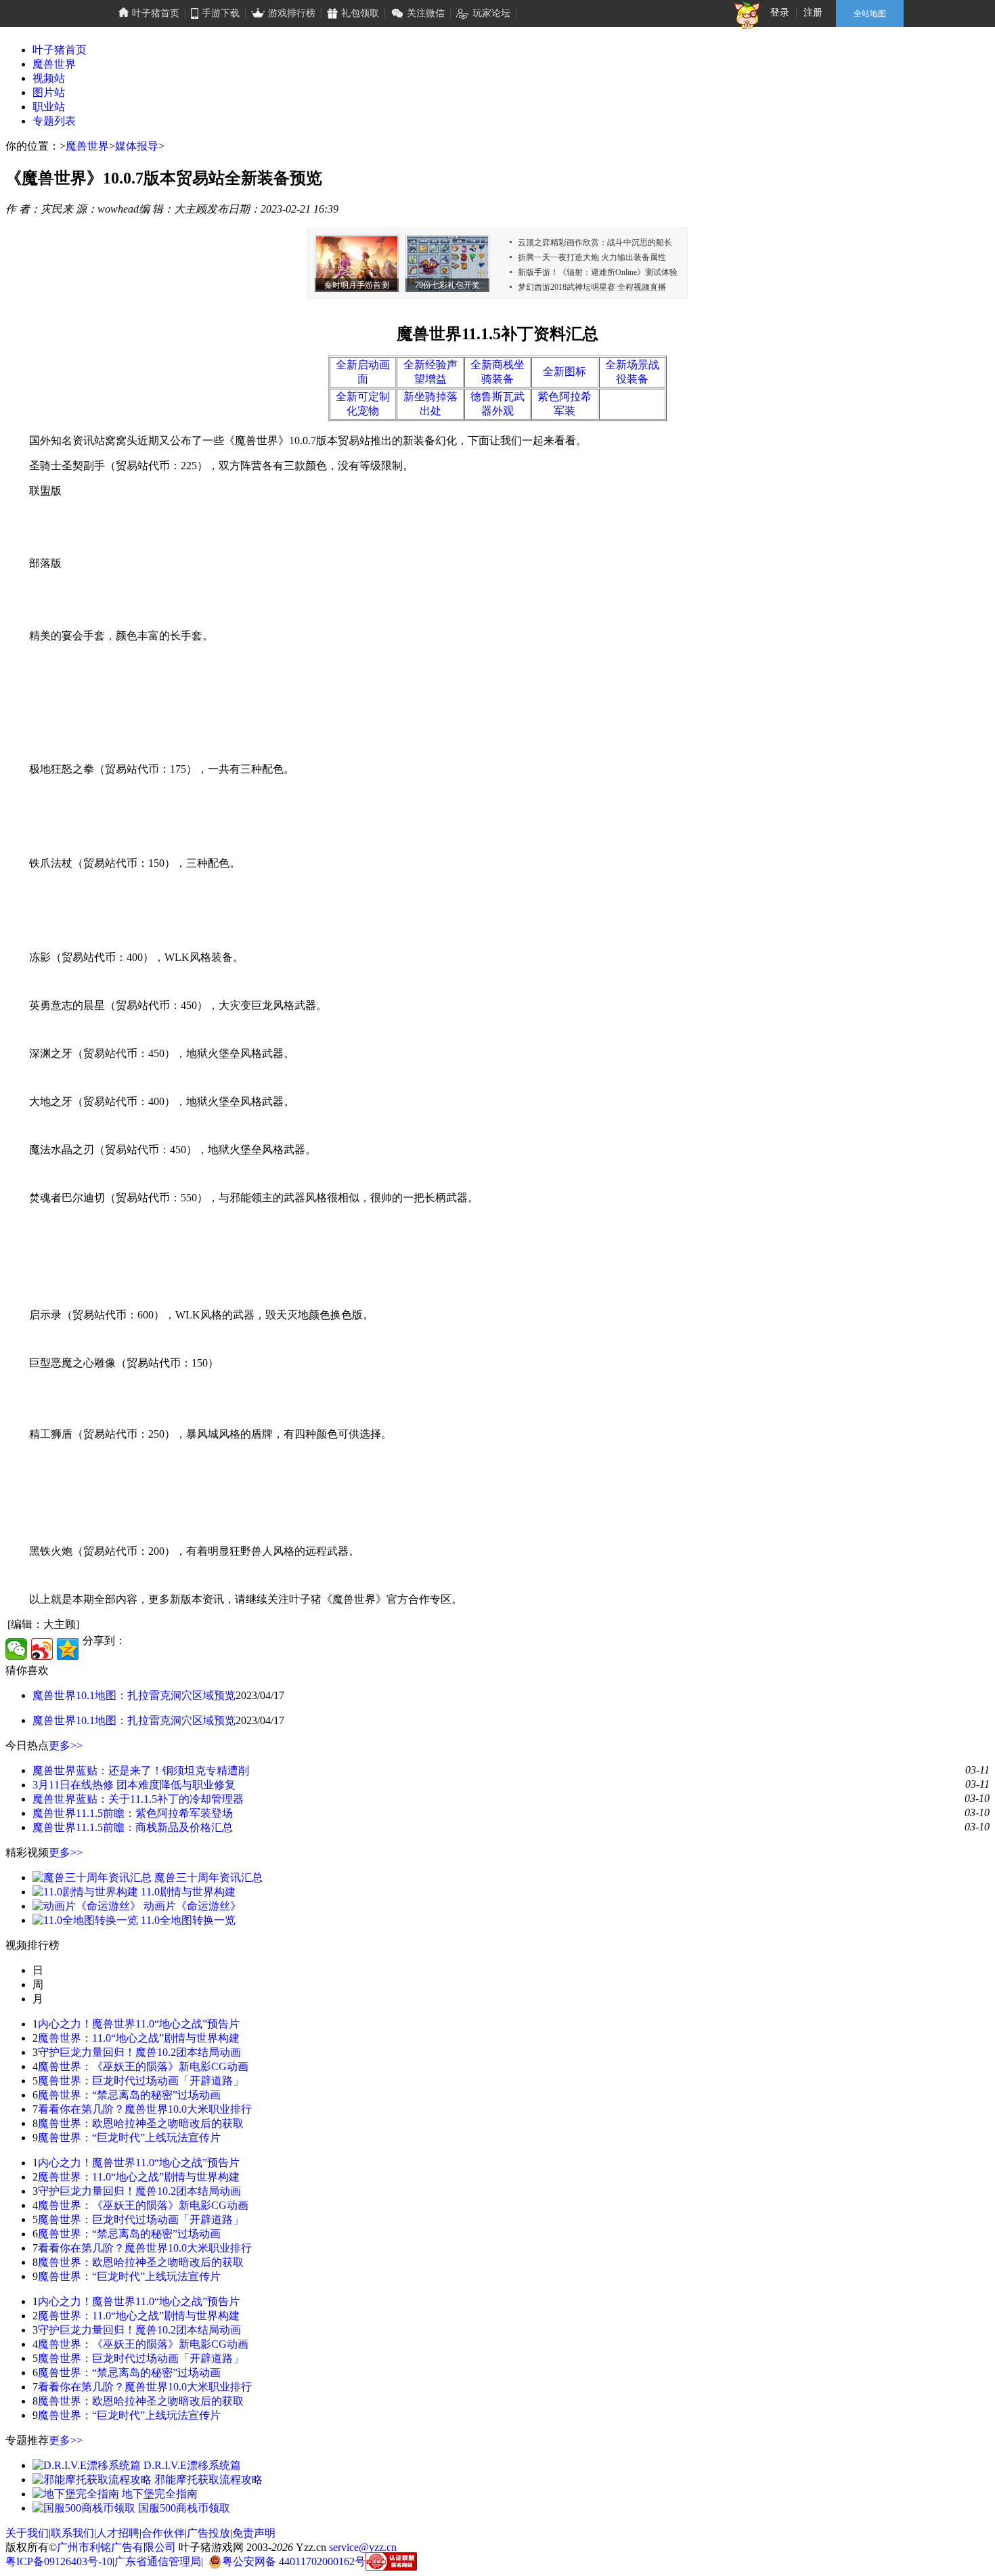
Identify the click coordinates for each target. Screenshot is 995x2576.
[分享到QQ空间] (68, 1649)
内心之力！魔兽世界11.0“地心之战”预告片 (139, 2024)
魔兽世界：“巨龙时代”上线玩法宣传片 (129, 2138)
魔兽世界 (54, 64)
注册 (813, 13)
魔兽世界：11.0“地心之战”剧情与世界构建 (139, 2038)
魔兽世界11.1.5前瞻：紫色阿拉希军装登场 (133, 1813)
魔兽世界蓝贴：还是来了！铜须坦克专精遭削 (141, 1770)
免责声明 (254, 2533)
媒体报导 (137, 146)
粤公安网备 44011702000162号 (294, 2561)
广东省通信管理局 (158, 2561)
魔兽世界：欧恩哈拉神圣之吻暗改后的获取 (141, 2123)
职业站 (49, 107)
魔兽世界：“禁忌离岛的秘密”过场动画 (129, 2095)
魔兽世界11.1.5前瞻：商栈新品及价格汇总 (133, 1827)
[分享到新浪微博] (42, 1649)
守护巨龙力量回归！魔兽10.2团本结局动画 (139, 2052)
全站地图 (870, 14)
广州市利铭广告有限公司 (116, 2547)
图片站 (49, 92)
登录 (780, 13)
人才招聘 (118, 2533)
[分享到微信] (16, 1649)
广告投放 (208, 2533)
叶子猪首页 (60, 50)
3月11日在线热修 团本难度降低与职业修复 (134, 1785)
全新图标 (565, 371)
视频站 (49, 78)
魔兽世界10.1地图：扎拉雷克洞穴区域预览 (134, 1695)
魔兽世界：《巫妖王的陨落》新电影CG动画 (143, 2066)
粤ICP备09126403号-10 (59, 2561)
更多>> (66, 1745)
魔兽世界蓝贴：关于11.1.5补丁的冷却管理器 (138, 1799)
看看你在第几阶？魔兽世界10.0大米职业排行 (145, 2109)
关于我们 (27, 2533)
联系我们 (72, 2533)
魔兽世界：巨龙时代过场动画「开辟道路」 (141, 2081)
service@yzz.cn (363, 2547)
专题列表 (54, 121)
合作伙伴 (163, 2533)
